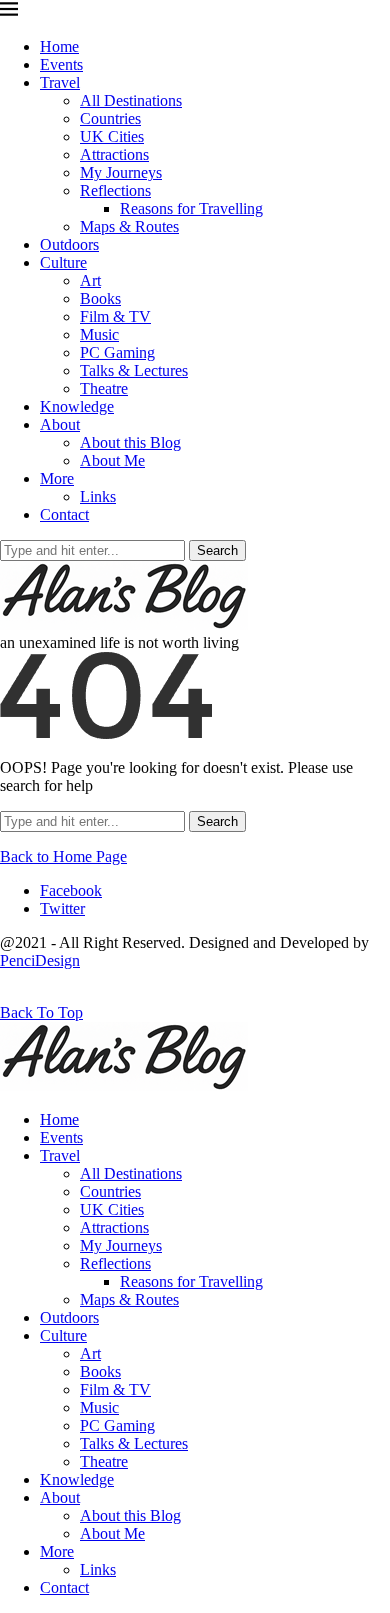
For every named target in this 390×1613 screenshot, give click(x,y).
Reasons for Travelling (191, 208)
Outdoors (69, 244)
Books (100, 298)
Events (61, 64)
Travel (60, 82)
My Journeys (121, 172)
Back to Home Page (63, 856)
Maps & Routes (129, 226)
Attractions (114, 154)
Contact (64, 514)
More (57, 478)
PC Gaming (117, 352)
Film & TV (115, 316)
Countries (110, 118)
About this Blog (130, 442)
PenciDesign (40, 960)
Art (90, 280)
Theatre (104, 388)
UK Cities (112, 136)
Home (59, 46)
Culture (63, 262)
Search (217, 550)
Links (98, 496)
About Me (112, 460)
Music (99, 334)
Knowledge (77, 406)
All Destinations (131, 100)
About (60, 424)
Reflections (115, 190)
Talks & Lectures (134, 370)
